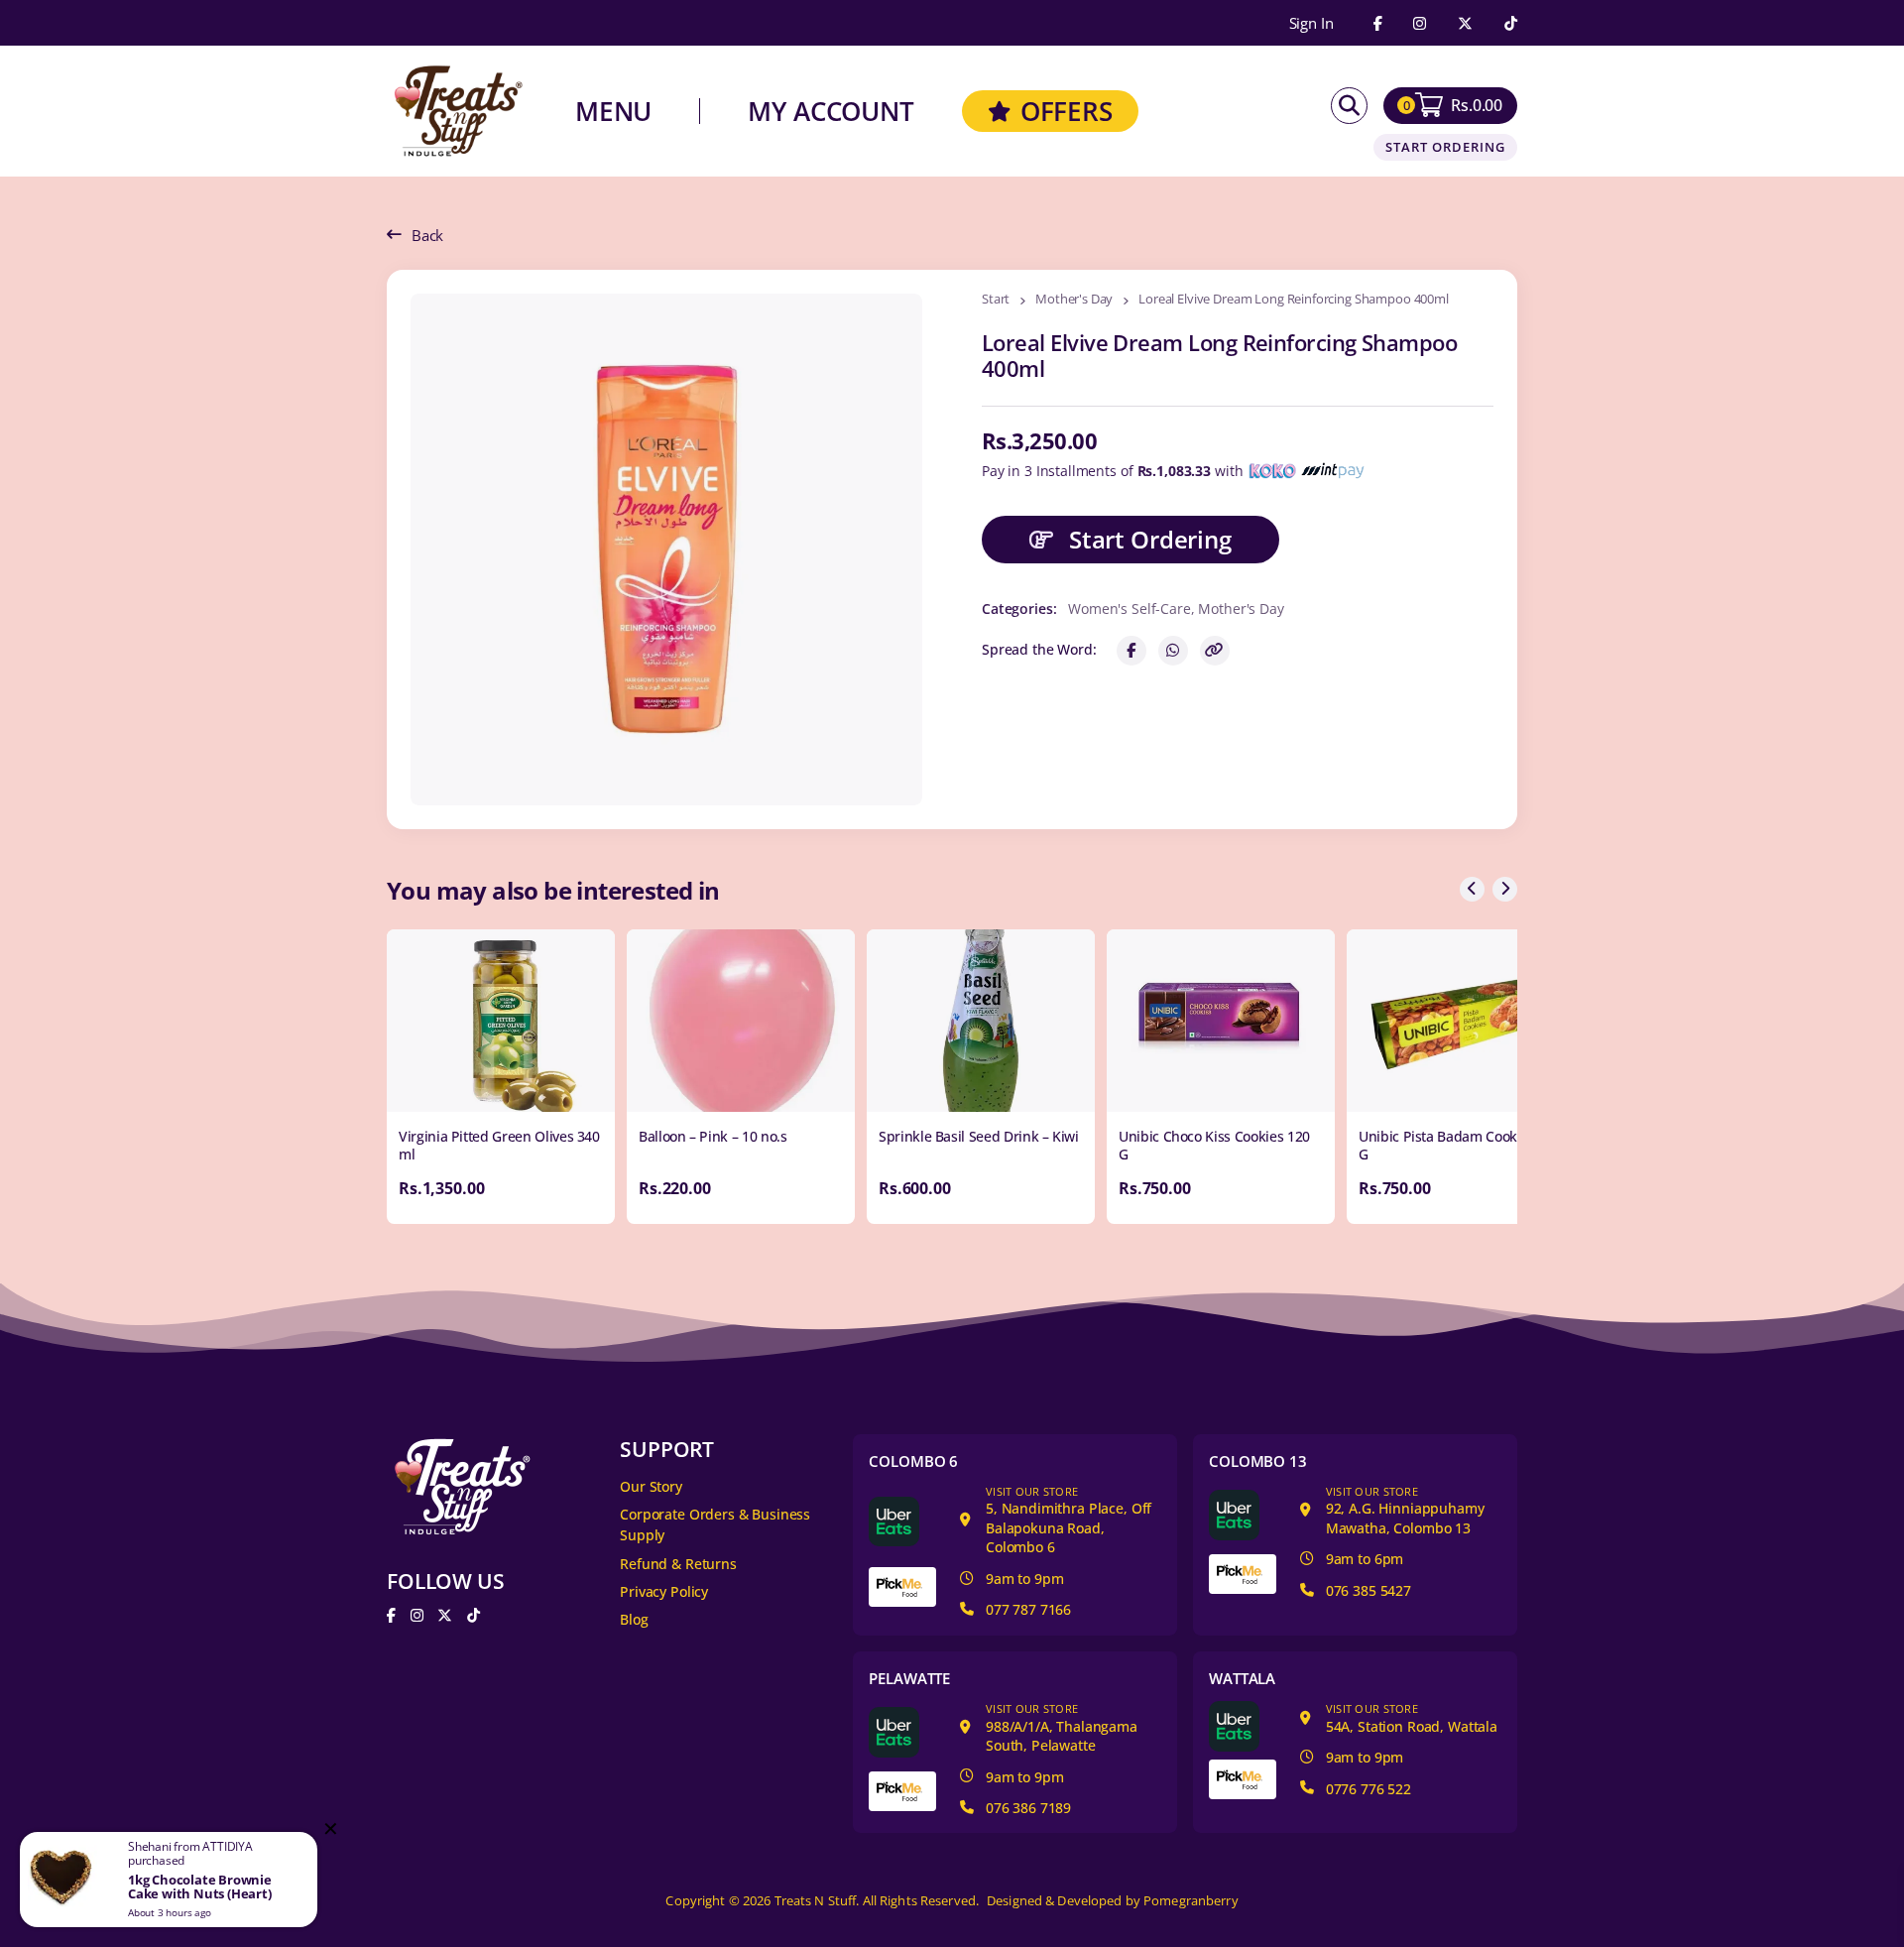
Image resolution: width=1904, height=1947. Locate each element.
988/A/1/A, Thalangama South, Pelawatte (1062, 1728)
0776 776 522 (1368, 1789)
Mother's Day (1074, 300)
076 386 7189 (1028, 1808)
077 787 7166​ (1028, 1609)
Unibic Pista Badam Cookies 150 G (1460, 1145)
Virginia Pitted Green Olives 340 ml (499, 1145)
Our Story (651, 1486)
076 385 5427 (1368, 1590)
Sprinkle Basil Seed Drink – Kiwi (979, 1136)
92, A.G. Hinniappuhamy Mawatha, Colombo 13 (1405, 1511)
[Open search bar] (1349, 106)
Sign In (1311, 23)
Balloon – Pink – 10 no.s (713, 1136)
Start (996, 300)
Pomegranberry (1191, 1901)
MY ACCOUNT (831, 111)
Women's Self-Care (1129, 608)
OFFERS (1067, 111)
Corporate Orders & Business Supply (715, 1524)
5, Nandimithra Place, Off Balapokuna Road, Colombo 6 (1069, 1521)
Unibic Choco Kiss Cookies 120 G (1214, 1145)
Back (427, 235)
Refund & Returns (678, 1564)
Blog (634, 1619)
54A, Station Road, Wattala (1412, 1718)
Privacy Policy (664, 1591)
